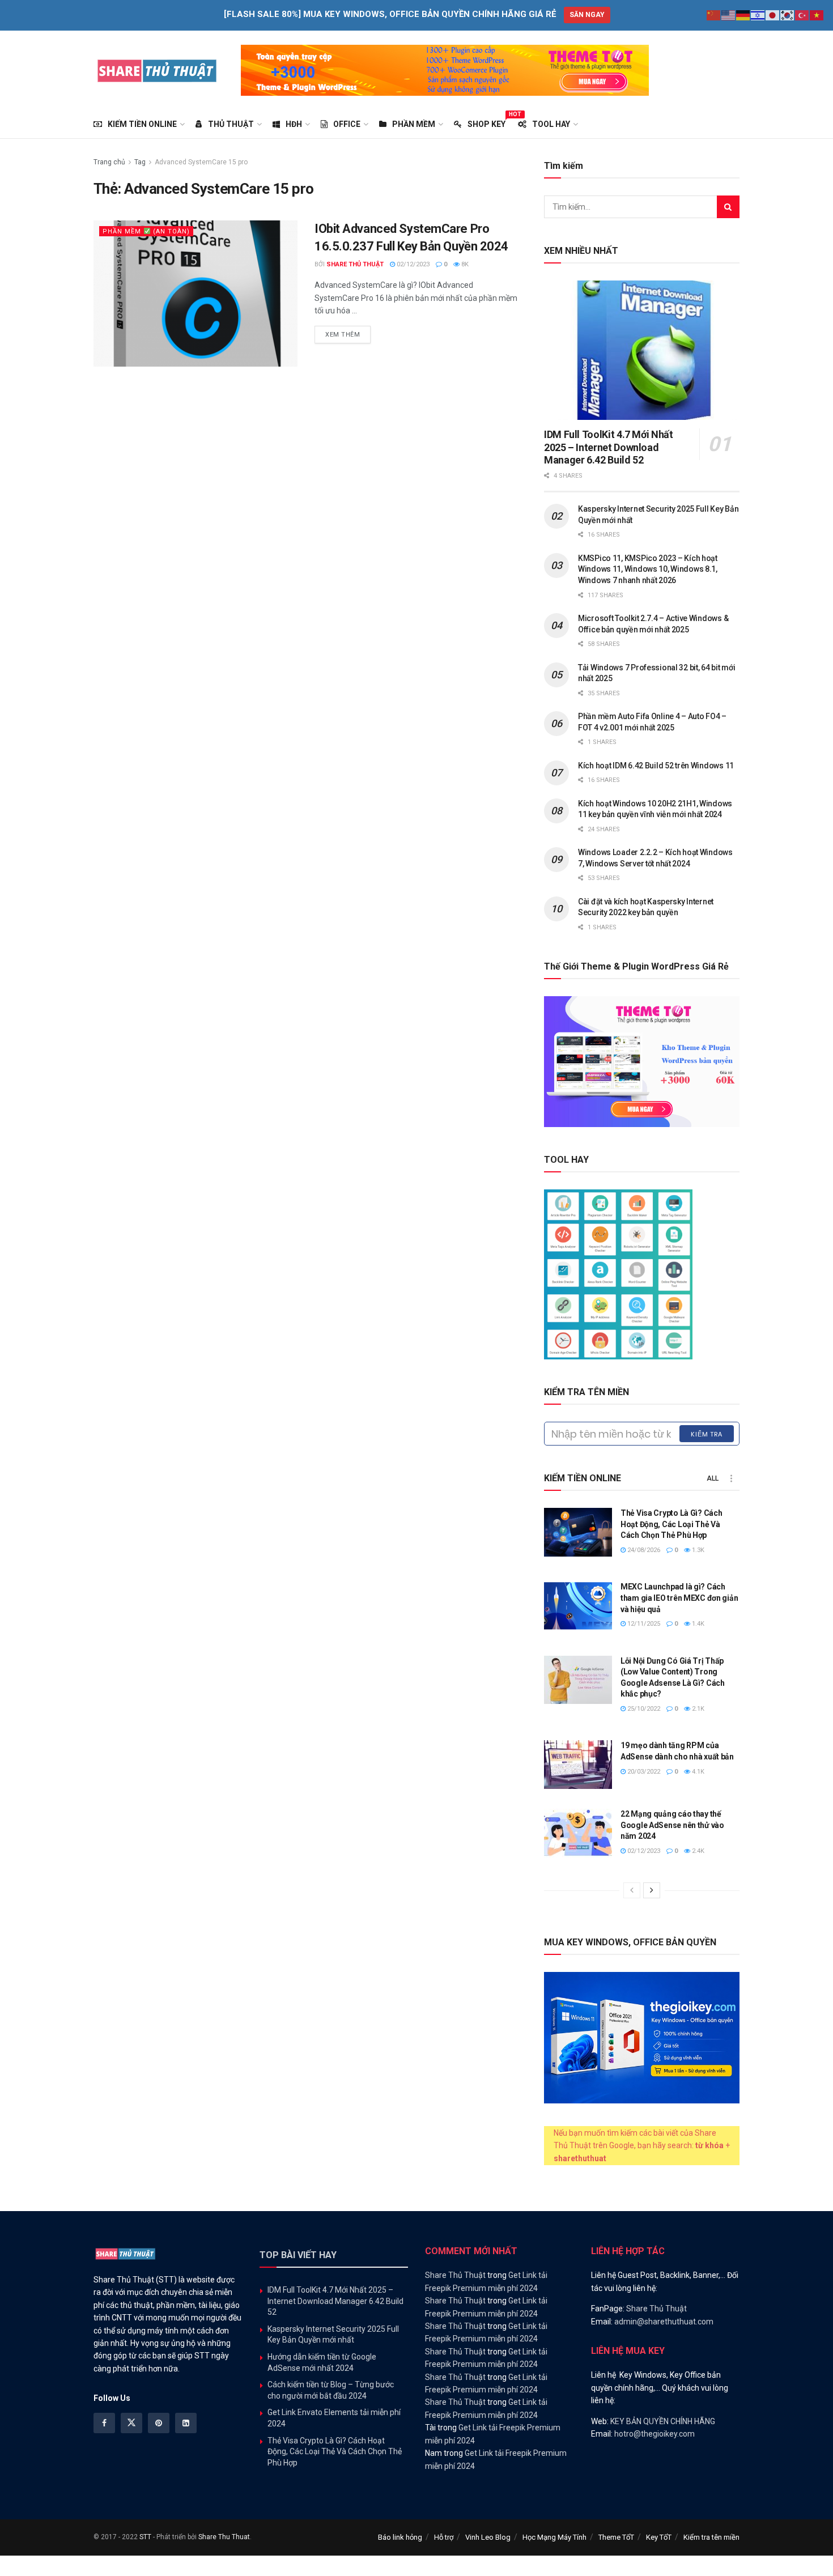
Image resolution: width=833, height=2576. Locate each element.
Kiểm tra (707, 1434)
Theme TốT (616, 2537)
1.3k (697, 1550)
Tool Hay (551, 124)
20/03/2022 (643, 1772)
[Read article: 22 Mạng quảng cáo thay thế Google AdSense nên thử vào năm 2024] (578, 1833)
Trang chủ (109, 162)
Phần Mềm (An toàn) (146, 231)
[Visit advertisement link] (445, 70)
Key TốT (659, 2537)
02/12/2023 (412, 264)
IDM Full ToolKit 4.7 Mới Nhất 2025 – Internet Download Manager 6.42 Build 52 (609, 447)
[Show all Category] (731, 1478)
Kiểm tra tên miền (711, 2537)
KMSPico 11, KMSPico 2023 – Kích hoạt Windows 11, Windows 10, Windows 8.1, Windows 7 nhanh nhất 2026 (648, 569)
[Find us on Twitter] (131, 2423)
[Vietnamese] (817, 15)
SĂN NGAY (587, 15)
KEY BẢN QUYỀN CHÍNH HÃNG (663, 2421)
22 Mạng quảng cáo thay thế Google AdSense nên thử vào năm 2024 (672, 1825)
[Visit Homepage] (157, 70)
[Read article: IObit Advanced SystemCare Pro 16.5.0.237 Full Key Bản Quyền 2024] (195, 293)
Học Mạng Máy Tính (554, 2537)
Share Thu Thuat (224, 2537)
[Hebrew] (758, 15)
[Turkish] (802, 15)
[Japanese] (773, 15)
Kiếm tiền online (142, 124)
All (713, 1478)
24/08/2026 (643, 1550)
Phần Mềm (414, 124)
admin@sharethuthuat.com (664, 2322)
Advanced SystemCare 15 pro (201, 162)
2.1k (697, 1709)
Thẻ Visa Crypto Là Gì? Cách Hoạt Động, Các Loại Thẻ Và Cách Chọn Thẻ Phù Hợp (671, 1524)
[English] (729, 15)
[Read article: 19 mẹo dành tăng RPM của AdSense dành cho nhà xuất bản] (578, 1765)
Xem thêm (348, 334)
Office (347, 124)
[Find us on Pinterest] (159, 2423)
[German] (743, 15)
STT (145, 2537)
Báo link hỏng (400, 2537)
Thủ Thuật (231, 124)
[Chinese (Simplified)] (714, 15)
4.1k (697, 1772)
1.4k (697, 1624)
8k (464, 264)
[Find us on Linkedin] (186, 2423)
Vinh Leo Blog (488, 2537)
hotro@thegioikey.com (654, 2434)
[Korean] (788, 15)
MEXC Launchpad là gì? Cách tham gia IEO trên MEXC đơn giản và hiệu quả (679, 1598)
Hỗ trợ (444, 2537)
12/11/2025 (643, 1624)
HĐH (294, 124)
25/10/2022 (643, 1709)
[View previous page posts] (632, 1890)
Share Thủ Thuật (355, 264)
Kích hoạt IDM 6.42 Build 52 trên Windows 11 (656, 766)
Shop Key (486, 122)
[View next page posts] (652, 1890)
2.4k (697, 1851)
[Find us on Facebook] (104, 2423)
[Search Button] (728, 207)
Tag (140, 162)
